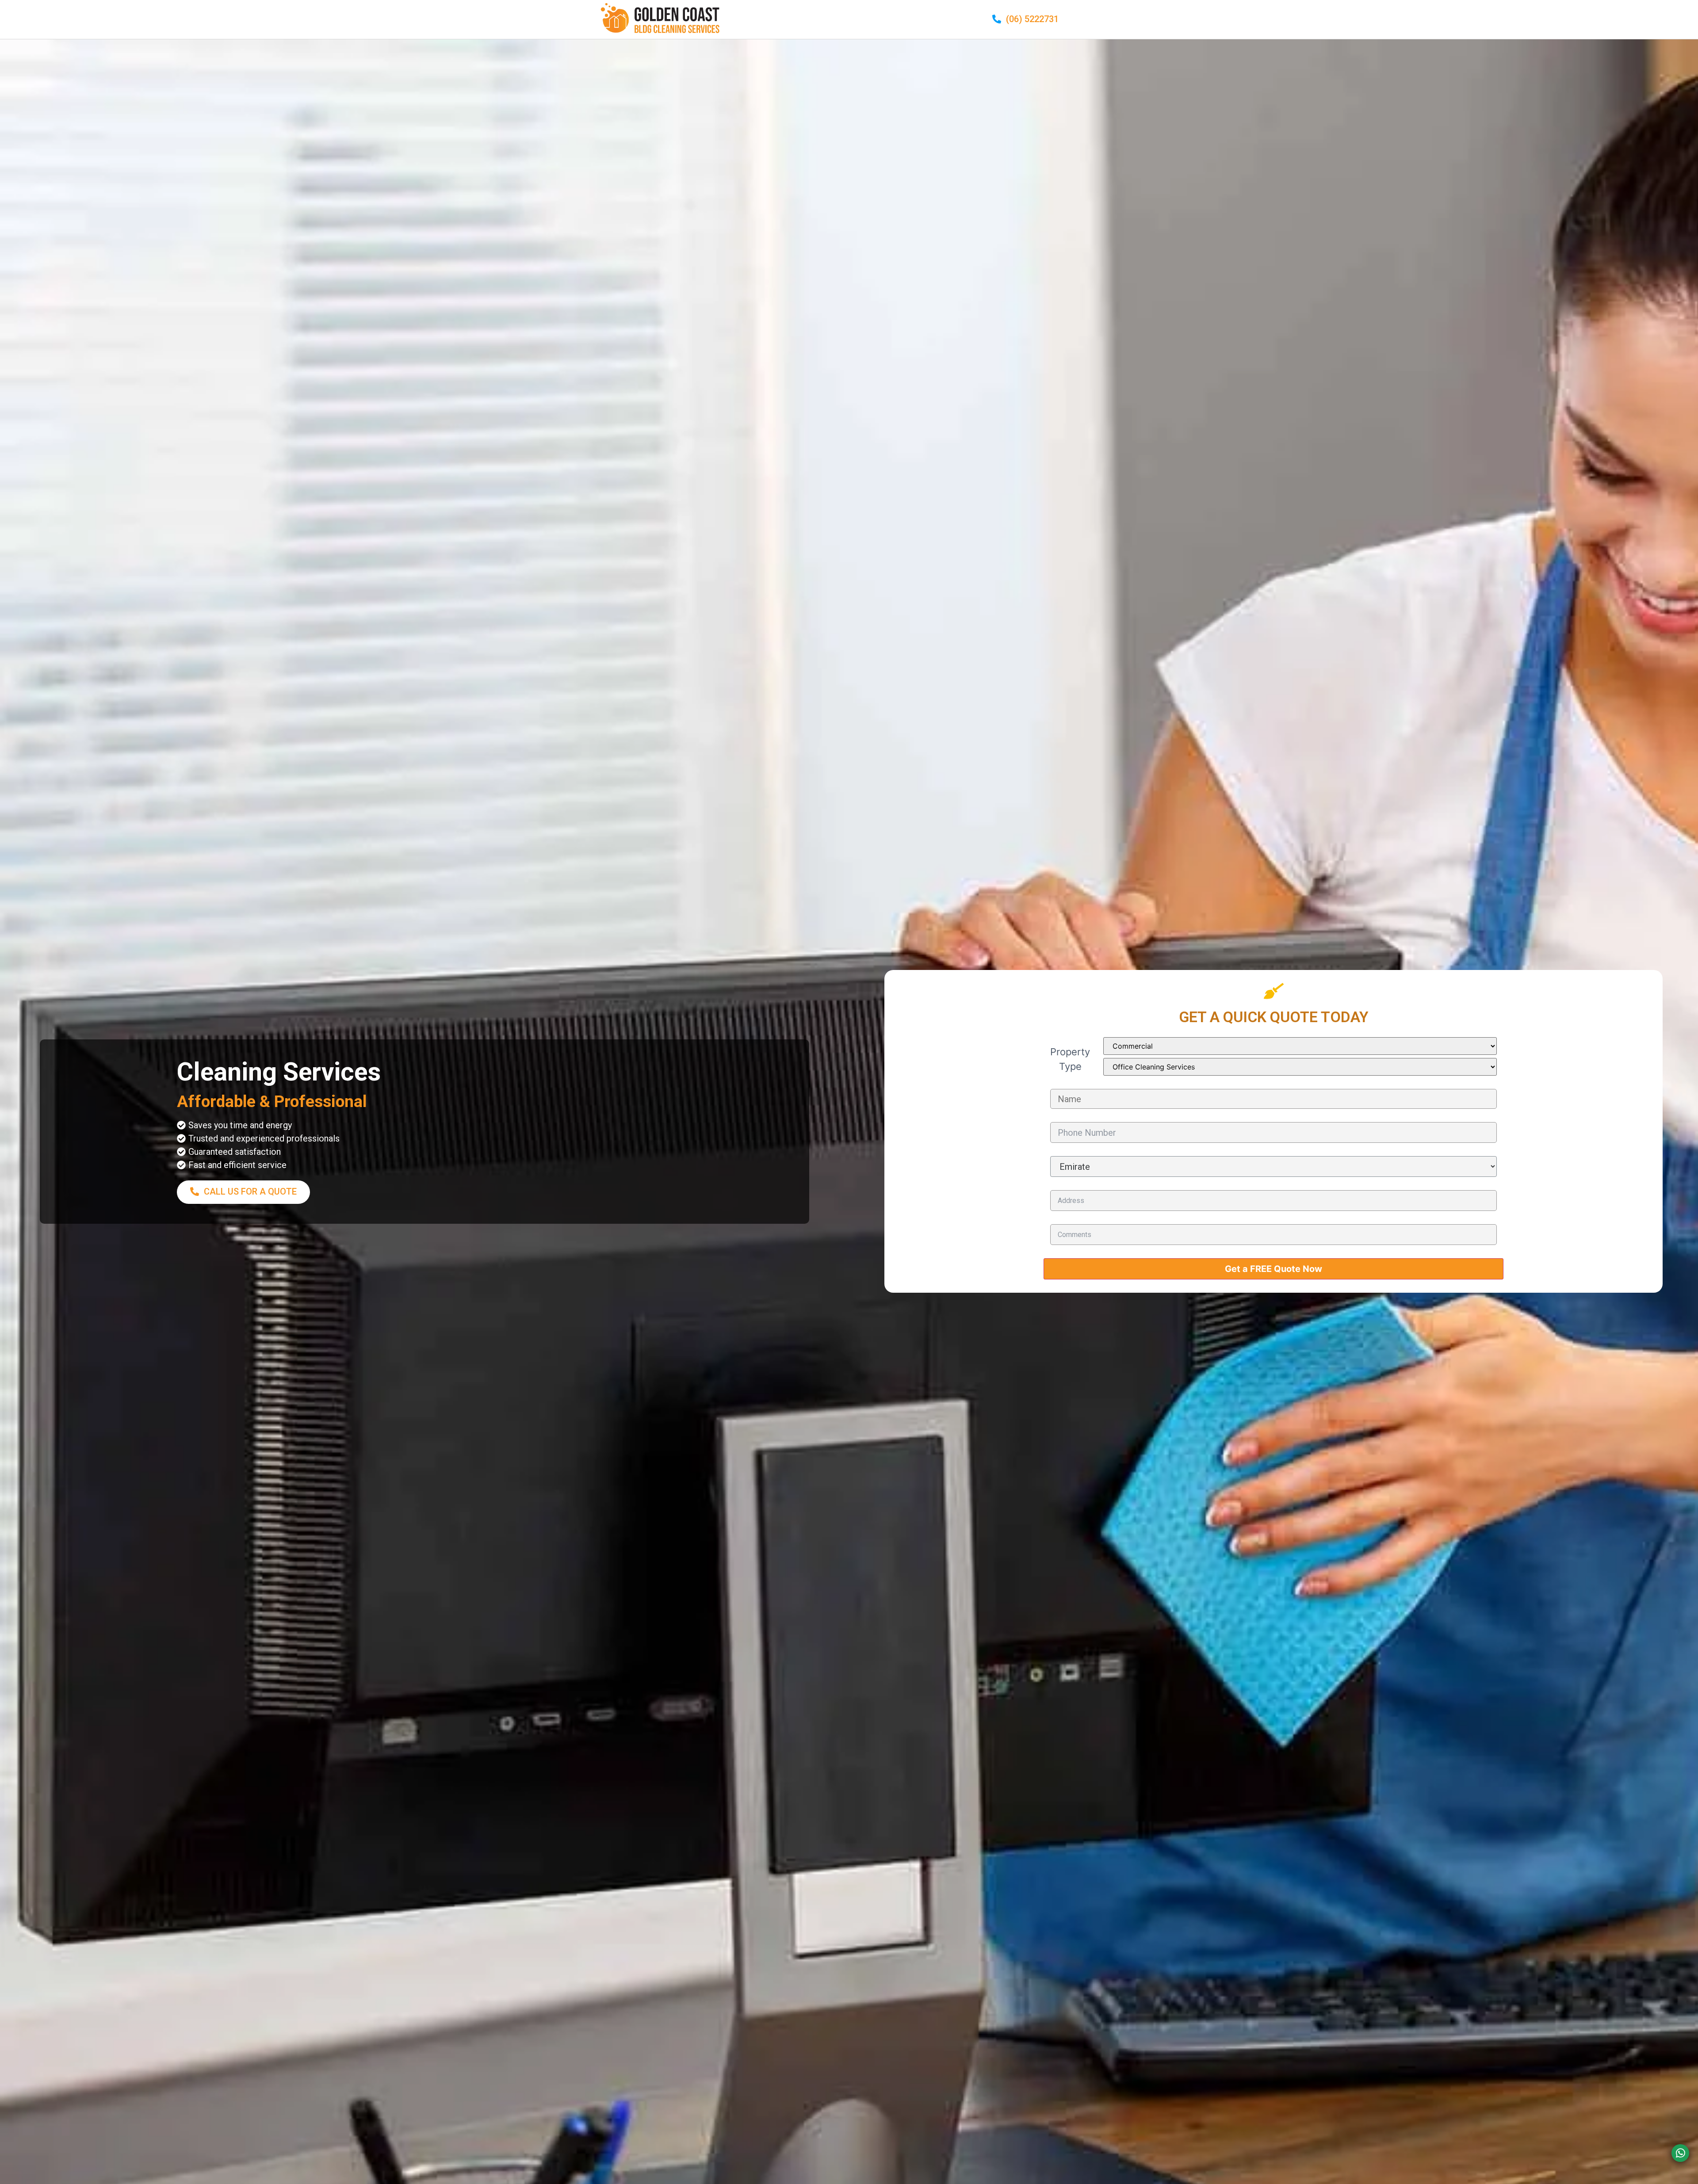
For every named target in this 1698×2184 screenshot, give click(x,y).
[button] (1025, 20)
